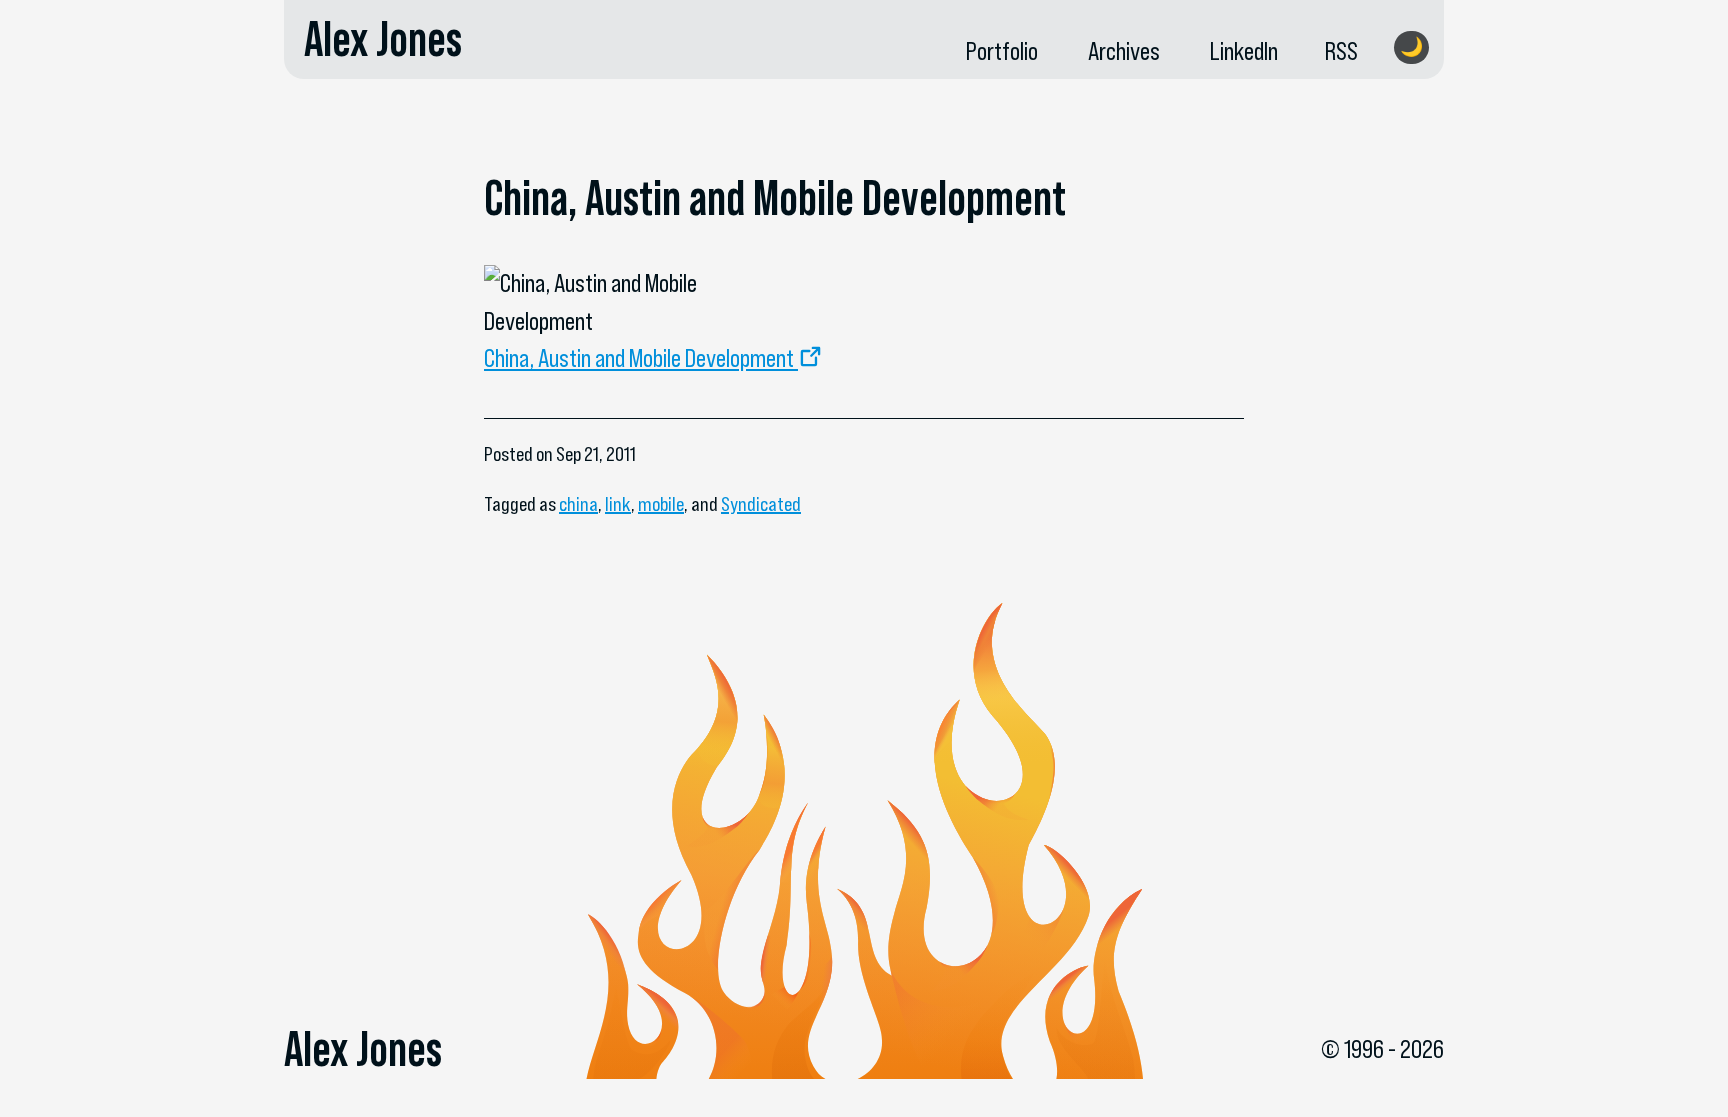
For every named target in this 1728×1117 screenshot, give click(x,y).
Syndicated (761, 504)
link (618, 504)
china (578, 504)
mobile (661, 504)
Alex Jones (383, 39)
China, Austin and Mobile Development (639, 358)
